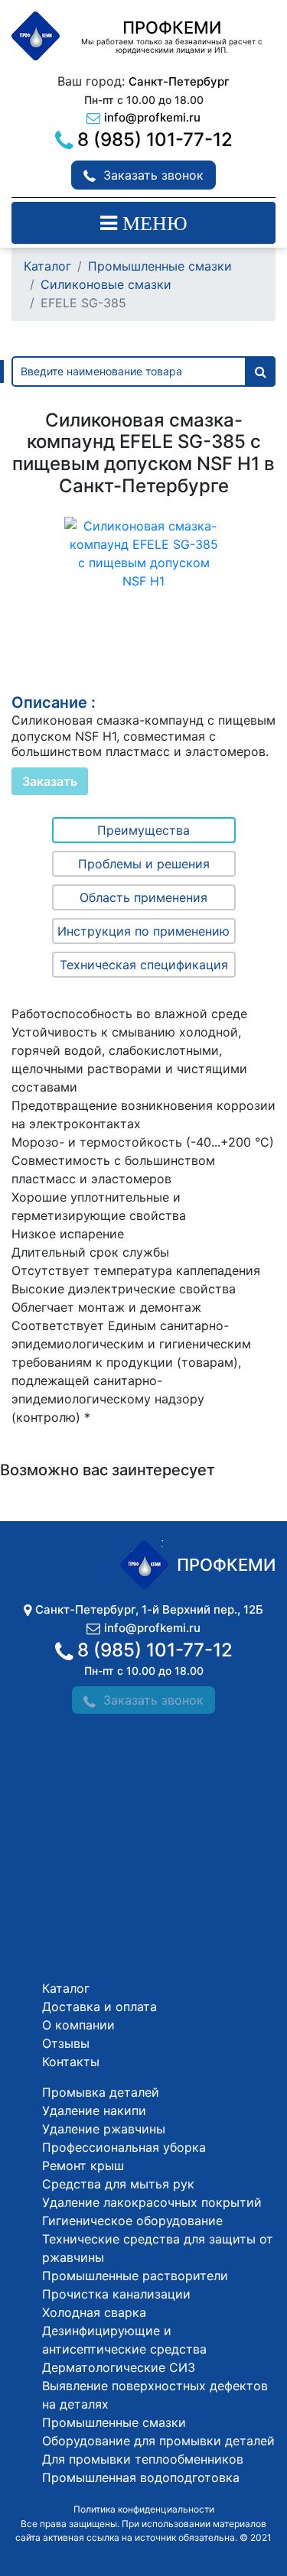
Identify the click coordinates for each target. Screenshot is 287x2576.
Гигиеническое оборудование (132, 2221)
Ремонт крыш (83, 2166)
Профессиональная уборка (124, 2147)
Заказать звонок (153, 175)
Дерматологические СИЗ (119, 2367)
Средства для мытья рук (118, 2184)
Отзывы (66, 2043)
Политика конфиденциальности (144, 2509)
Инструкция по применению (143, 931)
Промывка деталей (101, 2092)
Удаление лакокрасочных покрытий (152, 2202)
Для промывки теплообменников (143, 2459)
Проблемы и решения (144, 864)
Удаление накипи (94, 2110)
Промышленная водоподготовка (141, 2477)
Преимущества (143, 830)
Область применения (143, 897)
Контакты (71, 2062)
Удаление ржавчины (104, 2129)
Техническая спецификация (144, 965)
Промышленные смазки (160, 266)
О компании (78, 2025)
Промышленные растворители (135, 2276)
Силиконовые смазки (106, 284)
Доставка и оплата (99, 2007)
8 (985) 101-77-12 (155, 140)
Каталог (47, 266)
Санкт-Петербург (179, 81)
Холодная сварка (94, 2312)
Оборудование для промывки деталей (158, 2441)
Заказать (50, 781)
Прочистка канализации (116, 2294)
